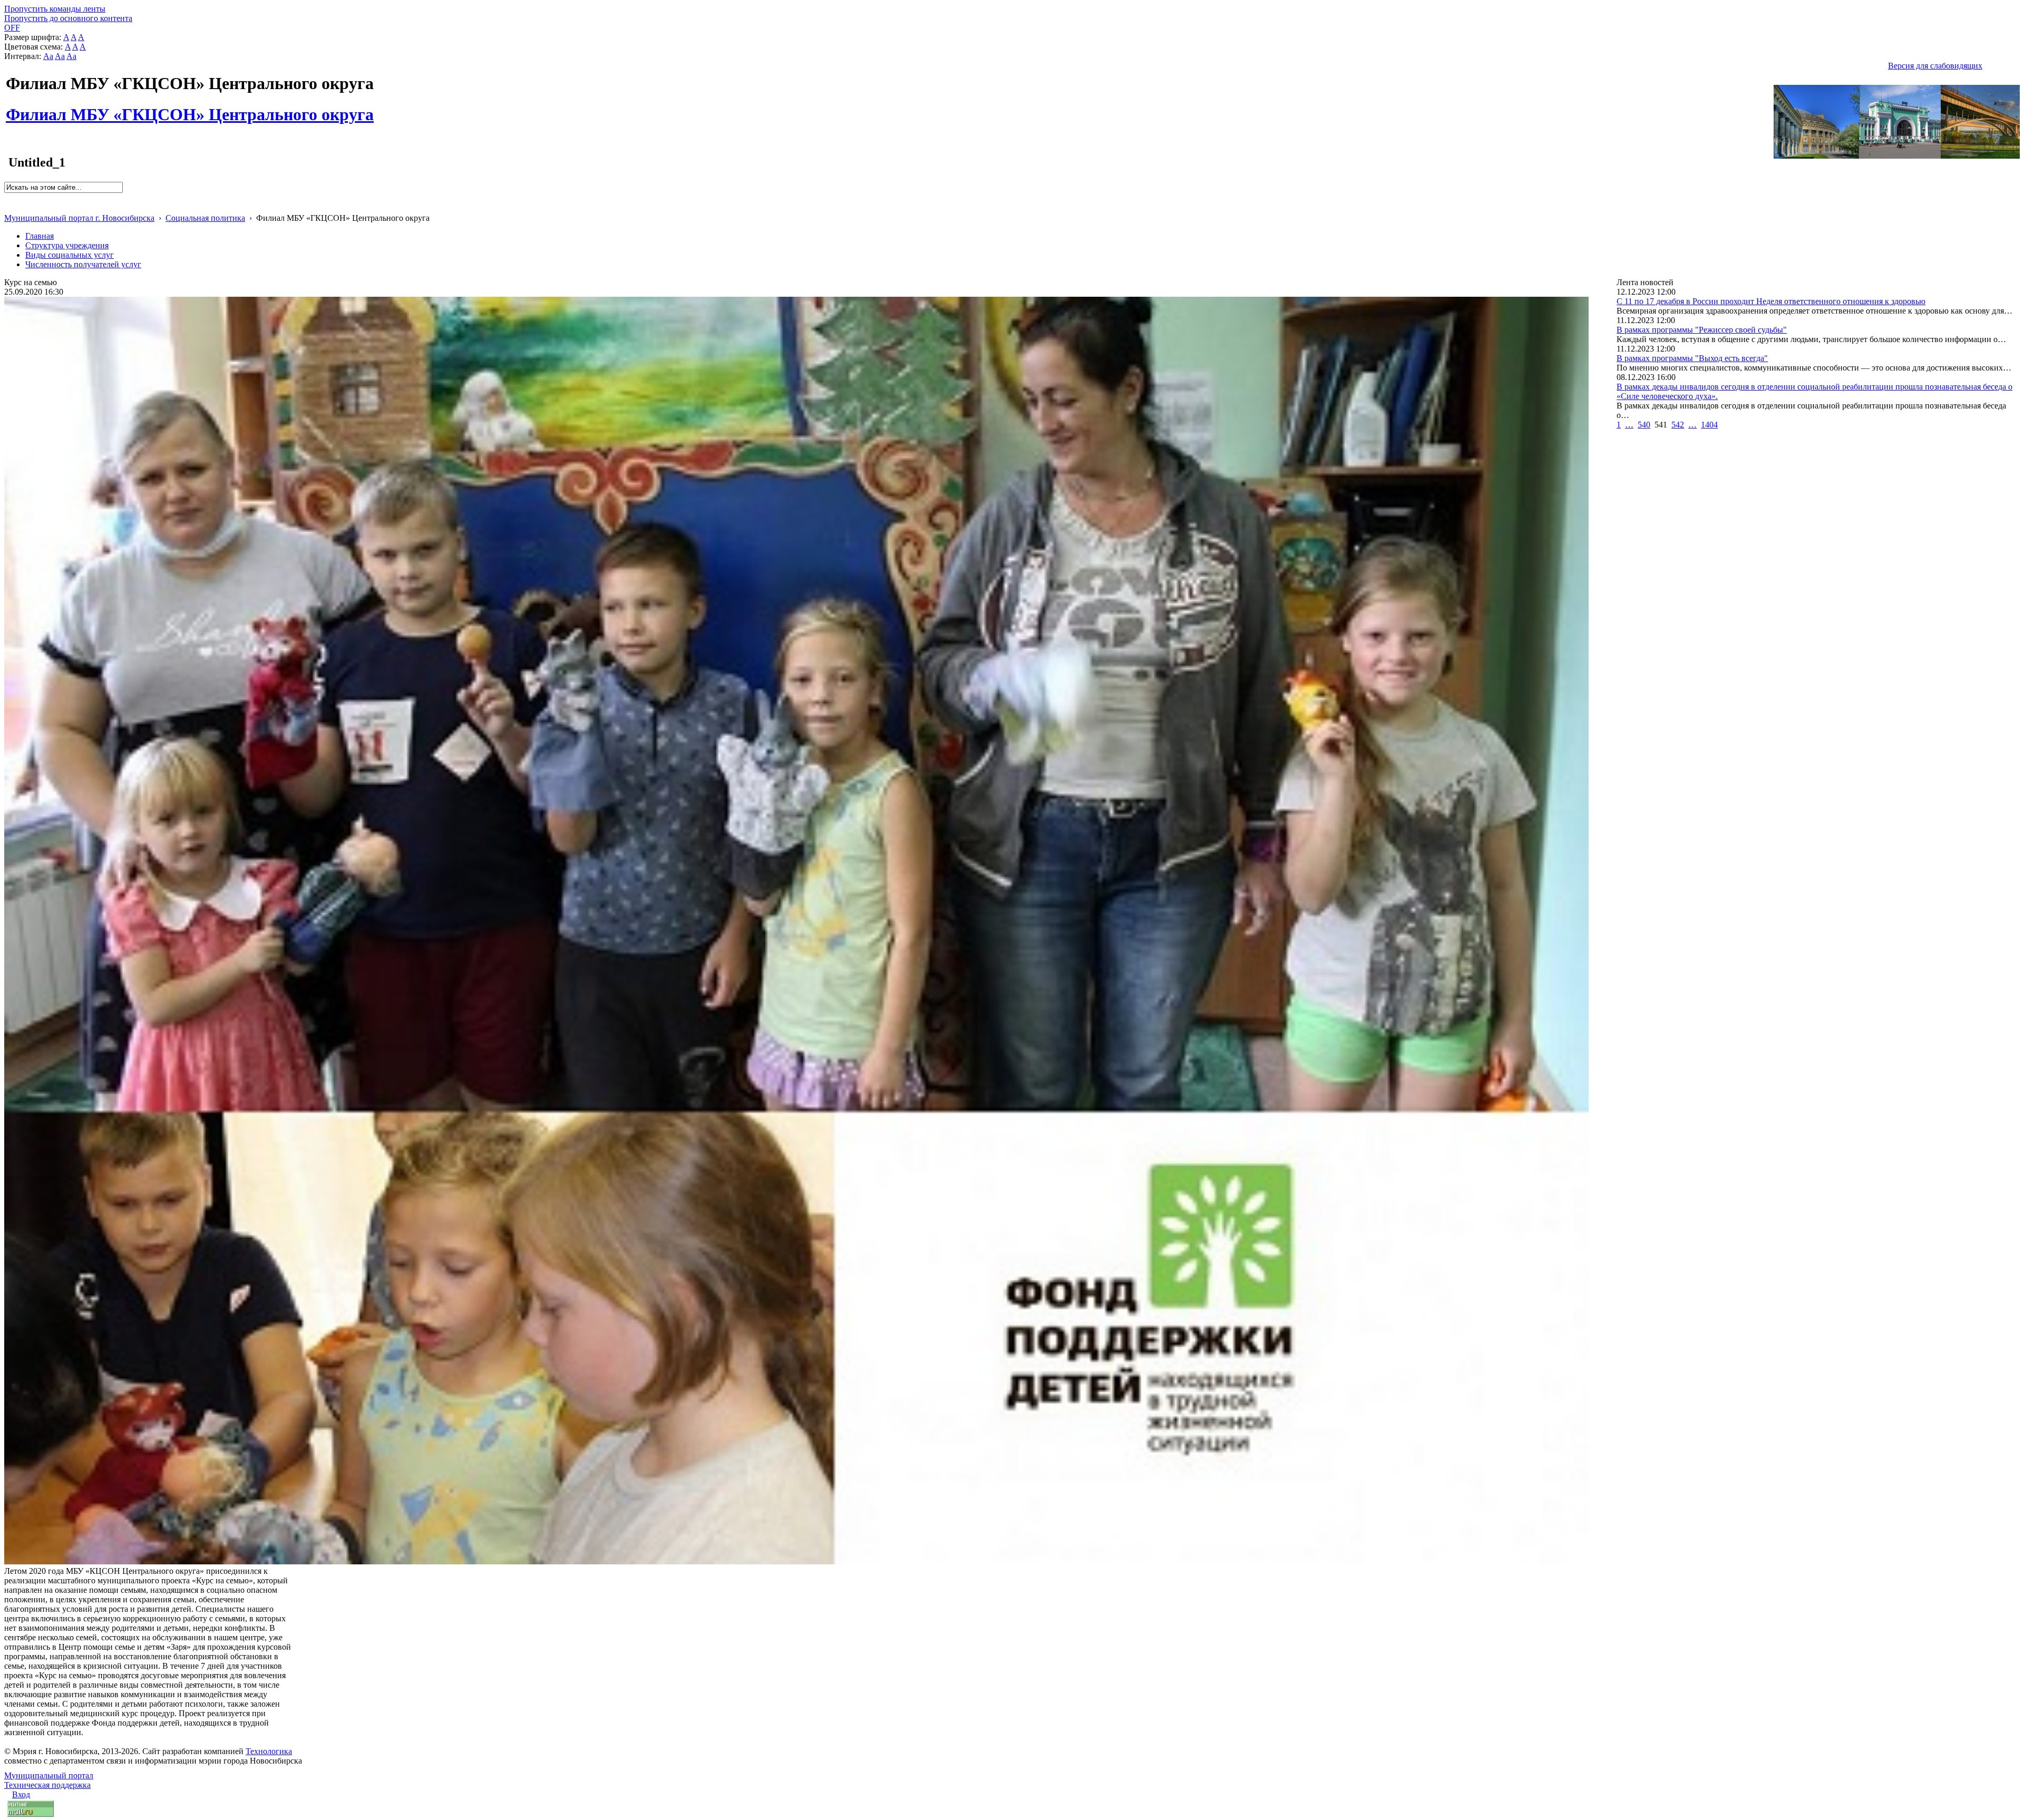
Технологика (269, 1751)
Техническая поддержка (47, 1785)
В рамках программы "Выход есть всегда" (1692, 358)
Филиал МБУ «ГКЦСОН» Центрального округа (190, 109)
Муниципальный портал (49, 1775)
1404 (1709, 425)
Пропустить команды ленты (55, 9)
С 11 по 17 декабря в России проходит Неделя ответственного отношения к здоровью (1771, 301)
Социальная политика (205, 218)
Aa (48, 56)
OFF (12, 28)
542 (1678, 425)
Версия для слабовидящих (1935, 66)
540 (1644, 425)
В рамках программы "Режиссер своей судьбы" (1702, 330)
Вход (21, 1794)
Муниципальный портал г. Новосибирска (79, 218)
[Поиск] (8, 197)
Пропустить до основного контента (68, 18)
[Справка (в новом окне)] (9, 207)
